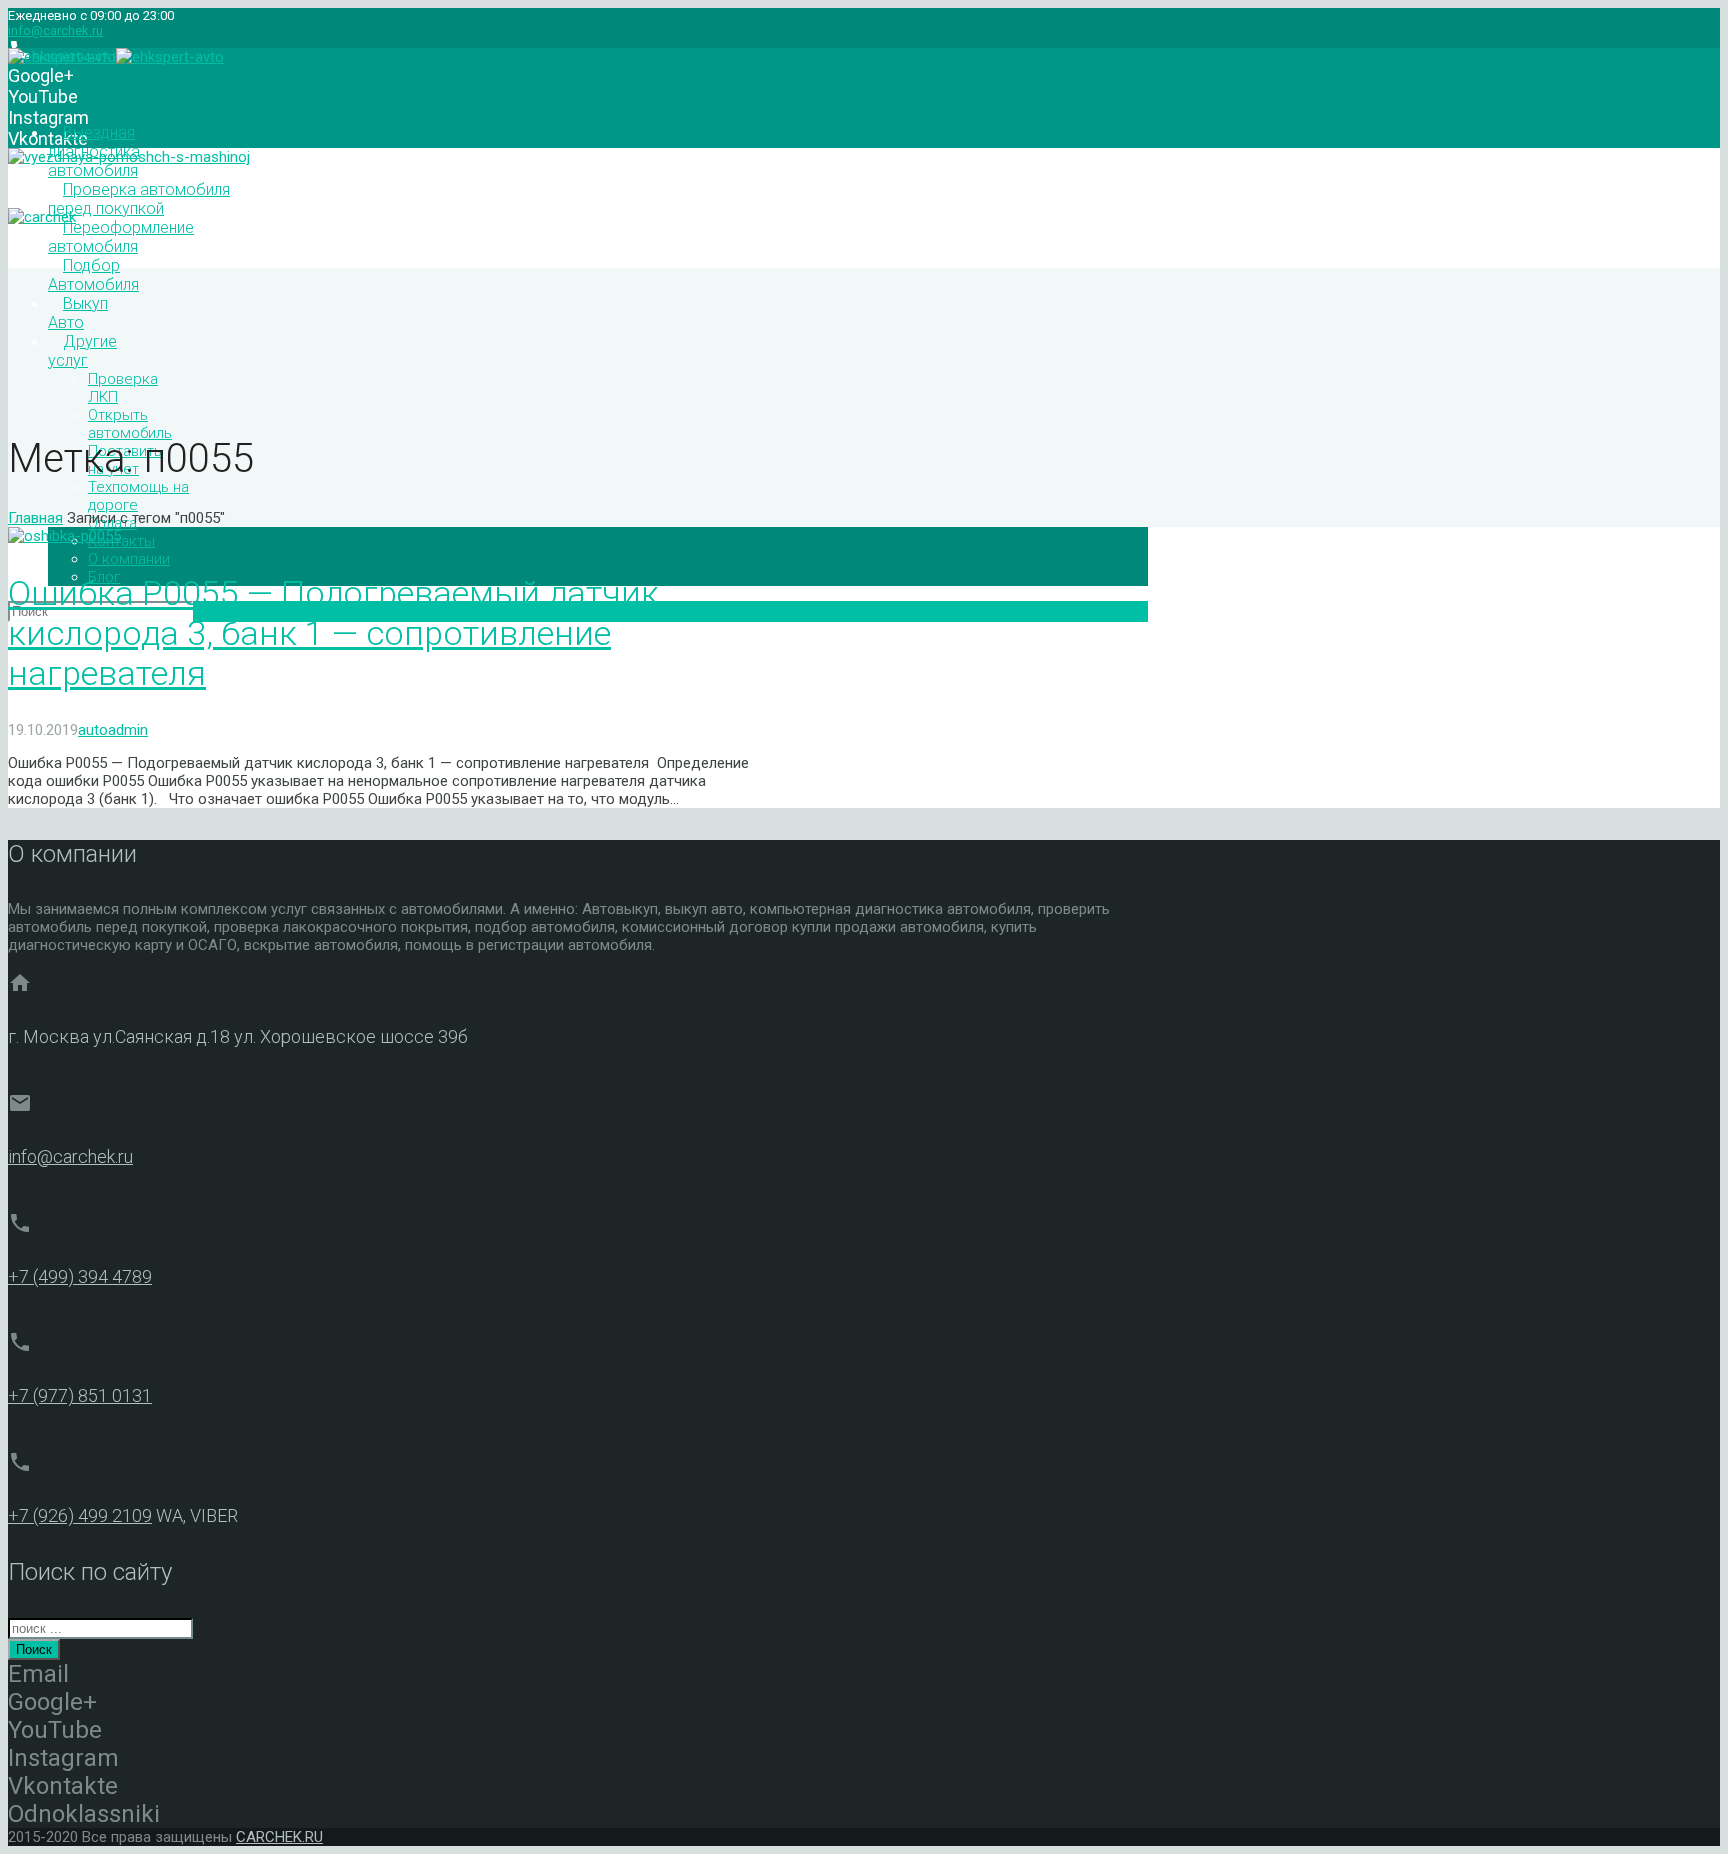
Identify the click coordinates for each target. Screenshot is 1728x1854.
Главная (35, 518)
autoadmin (113, 730)
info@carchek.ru (55, 30)
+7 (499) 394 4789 (80, 1276)
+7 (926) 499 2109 (80, 1515)
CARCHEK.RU (279, 1837)
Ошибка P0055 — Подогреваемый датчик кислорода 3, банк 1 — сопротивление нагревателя (333, 633)
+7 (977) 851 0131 (80, 1395)
